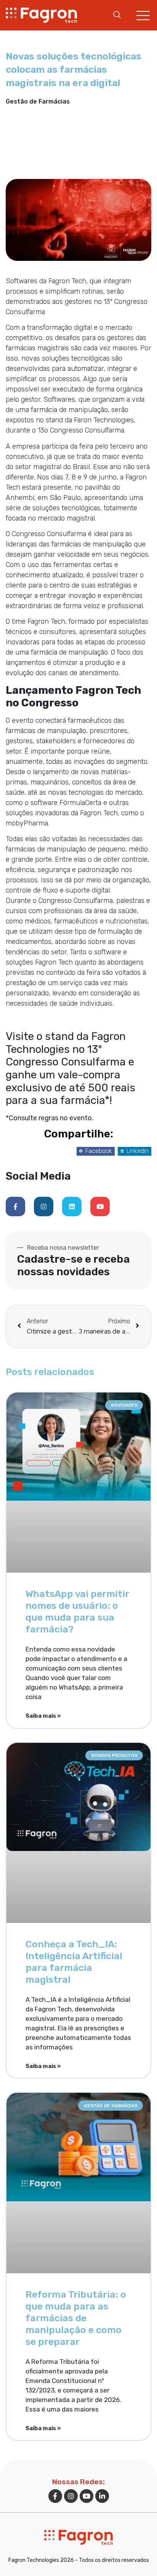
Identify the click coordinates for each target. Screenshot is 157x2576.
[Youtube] (100, 1207)
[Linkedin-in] (102, 2496)
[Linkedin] (72, 1207)
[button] (96, 1151)
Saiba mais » (43, 1716)
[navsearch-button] (117, 15)
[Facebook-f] (15, 1207)
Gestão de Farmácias (38, 101)
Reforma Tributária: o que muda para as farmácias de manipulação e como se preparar (76, 2318)
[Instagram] (44, 1207)
